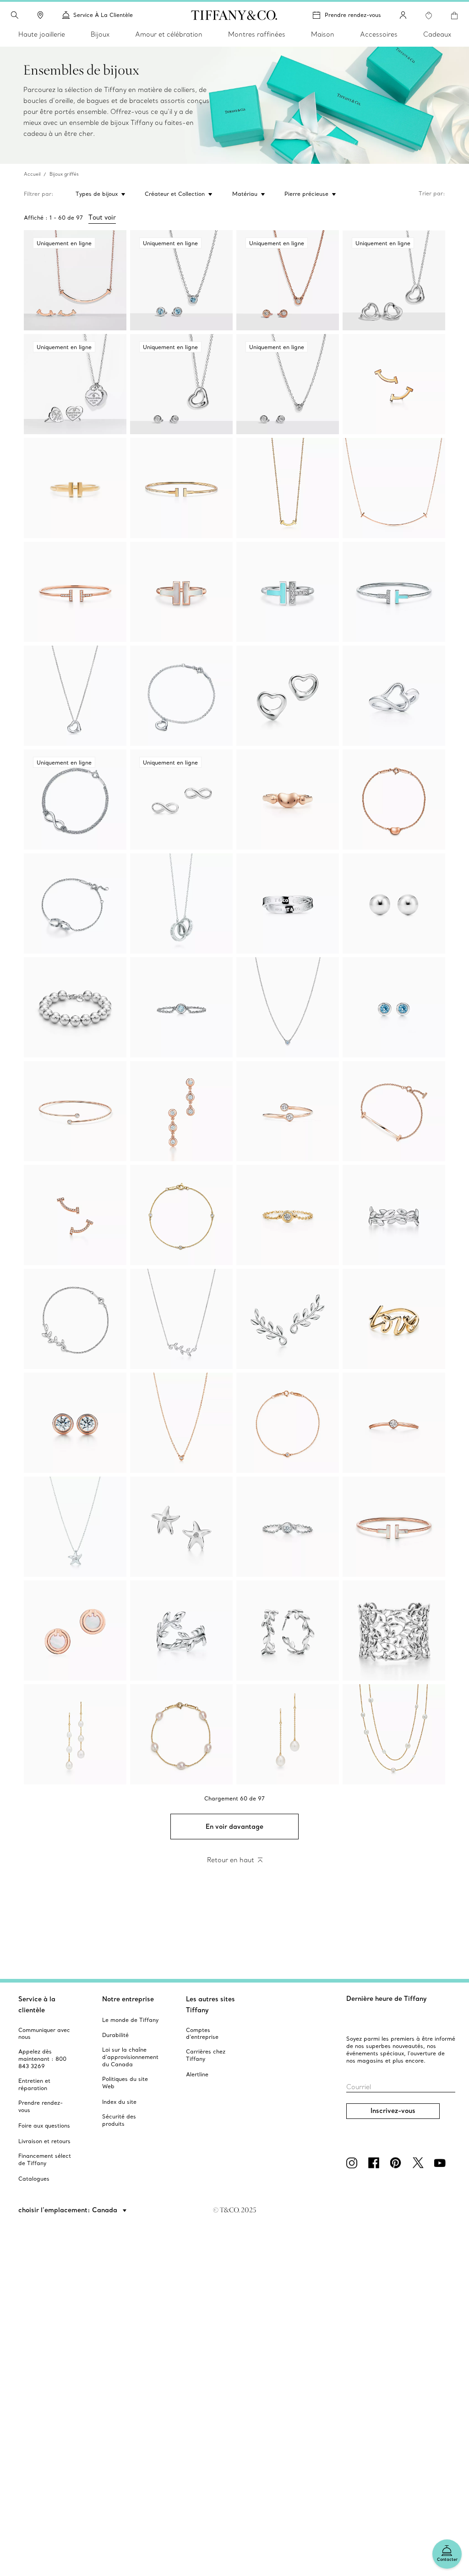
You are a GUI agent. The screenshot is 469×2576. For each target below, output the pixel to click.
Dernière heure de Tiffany (387, 1999)
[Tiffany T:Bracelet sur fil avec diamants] (75, 592)
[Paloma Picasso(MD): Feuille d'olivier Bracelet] (394, 1630)
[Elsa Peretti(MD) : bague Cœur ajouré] (394, 696)
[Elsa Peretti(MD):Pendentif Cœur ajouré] (75, 696)
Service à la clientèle (37, 2005)
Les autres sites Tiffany (210, 2005)
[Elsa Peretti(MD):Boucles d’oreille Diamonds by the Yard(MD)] (75, 1423)
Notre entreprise (128, 1999)
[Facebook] (376, 2163)
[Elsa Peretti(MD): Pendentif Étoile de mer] (75, 1527)
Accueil (32, 174)
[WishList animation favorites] (429, 16)
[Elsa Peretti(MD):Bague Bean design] (288, 800)
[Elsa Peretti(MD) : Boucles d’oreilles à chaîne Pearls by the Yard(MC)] (75, 1734)
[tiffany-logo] (234, 15)
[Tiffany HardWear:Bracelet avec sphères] (75, 1007)
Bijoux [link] (100, 34)
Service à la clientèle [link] (103, 15)
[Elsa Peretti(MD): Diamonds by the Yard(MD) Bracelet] (288, 1423)
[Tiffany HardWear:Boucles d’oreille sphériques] (394, 903)
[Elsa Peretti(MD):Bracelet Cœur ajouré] (181, 696)
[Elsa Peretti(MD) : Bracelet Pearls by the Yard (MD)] (181, 1734)
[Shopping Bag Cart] (454, 16)
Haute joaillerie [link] (42, 34)
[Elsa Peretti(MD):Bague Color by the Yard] (181, 1007)
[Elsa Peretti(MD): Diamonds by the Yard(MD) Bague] (288, 1527)
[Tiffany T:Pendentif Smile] (288, 488)
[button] (15, 15)
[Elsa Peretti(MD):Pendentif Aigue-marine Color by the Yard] (288, 1007)
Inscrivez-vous (393, 2111)
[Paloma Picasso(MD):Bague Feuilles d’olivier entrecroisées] (181, 1630)
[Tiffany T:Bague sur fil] (75, 488)
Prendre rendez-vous (353, 15)
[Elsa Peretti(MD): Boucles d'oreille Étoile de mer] (181, 1527)
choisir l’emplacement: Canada (69, 2210)
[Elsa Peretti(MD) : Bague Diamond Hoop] (288, 1111)
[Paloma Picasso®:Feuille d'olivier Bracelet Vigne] (75, 1319)
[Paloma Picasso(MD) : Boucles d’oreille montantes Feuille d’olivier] (288, 1319)
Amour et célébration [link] (169, 34)
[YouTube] (442, 2163)
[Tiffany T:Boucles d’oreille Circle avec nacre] (75, 1630)
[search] (15, 15)
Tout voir (102, 217)
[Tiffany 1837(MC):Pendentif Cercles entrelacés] (181, 903)
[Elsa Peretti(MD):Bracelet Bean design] (394, 800)
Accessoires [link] (379, 34)
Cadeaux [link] (437, 34)
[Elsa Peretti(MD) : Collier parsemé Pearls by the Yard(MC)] (394, 1734)
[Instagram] (354, 2163)
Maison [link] (323, 34)
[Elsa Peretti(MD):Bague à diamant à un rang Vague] (394, 1423)
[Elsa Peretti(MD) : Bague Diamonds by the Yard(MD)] (288, 1215)
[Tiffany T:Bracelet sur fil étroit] (181, 488)
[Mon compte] (403, 15)
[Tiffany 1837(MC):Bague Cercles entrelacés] (288, 903)
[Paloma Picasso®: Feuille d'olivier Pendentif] (181, 1319)
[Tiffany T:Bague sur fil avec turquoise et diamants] (288, 592)
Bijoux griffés (64, 174)
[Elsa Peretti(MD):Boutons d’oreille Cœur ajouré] (288, 696)
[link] (40, 15)
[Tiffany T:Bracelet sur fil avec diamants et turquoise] (394, 592)
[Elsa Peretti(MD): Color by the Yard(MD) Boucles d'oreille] (394, 1007)
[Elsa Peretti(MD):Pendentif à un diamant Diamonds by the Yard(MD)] (181, 1423)
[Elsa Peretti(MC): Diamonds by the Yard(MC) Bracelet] (181, 1215)
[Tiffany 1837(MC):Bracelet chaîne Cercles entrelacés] (75, 903)
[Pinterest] (398, 2163)
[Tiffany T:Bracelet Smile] (394, 1111)
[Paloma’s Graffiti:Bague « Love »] (394, 1319)
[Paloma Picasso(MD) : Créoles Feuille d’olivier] (288, 1630)
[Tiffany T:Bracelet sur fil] (394, 1527)
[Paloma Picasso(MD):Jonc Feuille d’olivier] (394, 1215)
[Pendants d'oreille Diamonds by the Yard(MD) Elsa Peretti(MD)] (181, 1111)
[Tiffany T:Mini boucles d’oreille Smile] (394, 384)
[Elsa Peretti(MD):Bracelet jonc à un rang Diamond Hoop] (75, 1111)
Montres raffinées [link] (257, 34)
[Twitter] (420, 2163)
